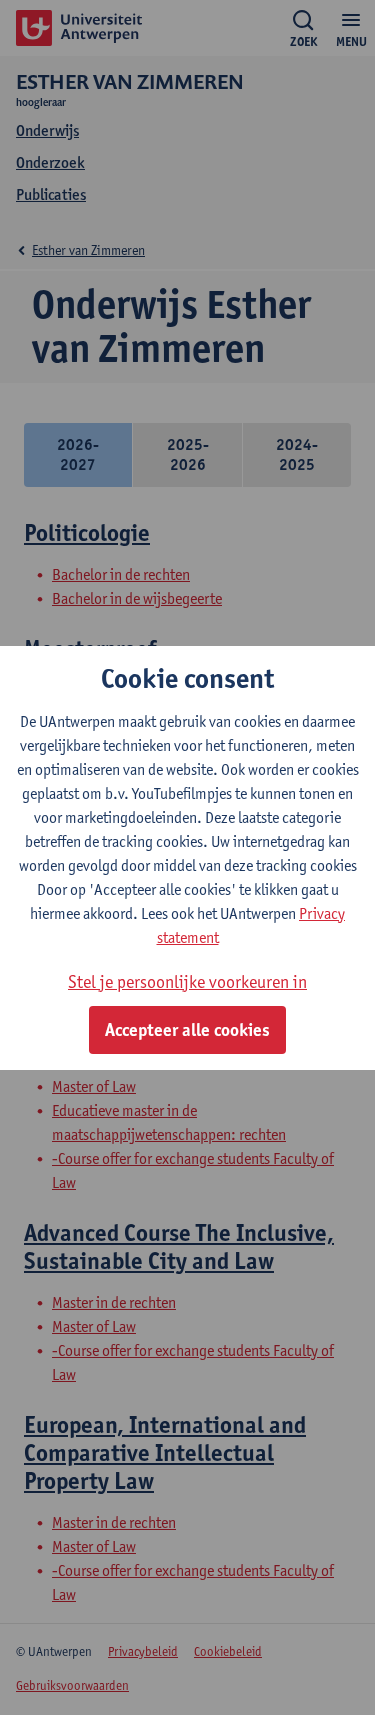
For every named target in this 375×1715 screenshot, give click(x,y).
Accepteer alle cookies (187, 1030)
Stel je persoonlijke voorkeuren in (187, 981)
